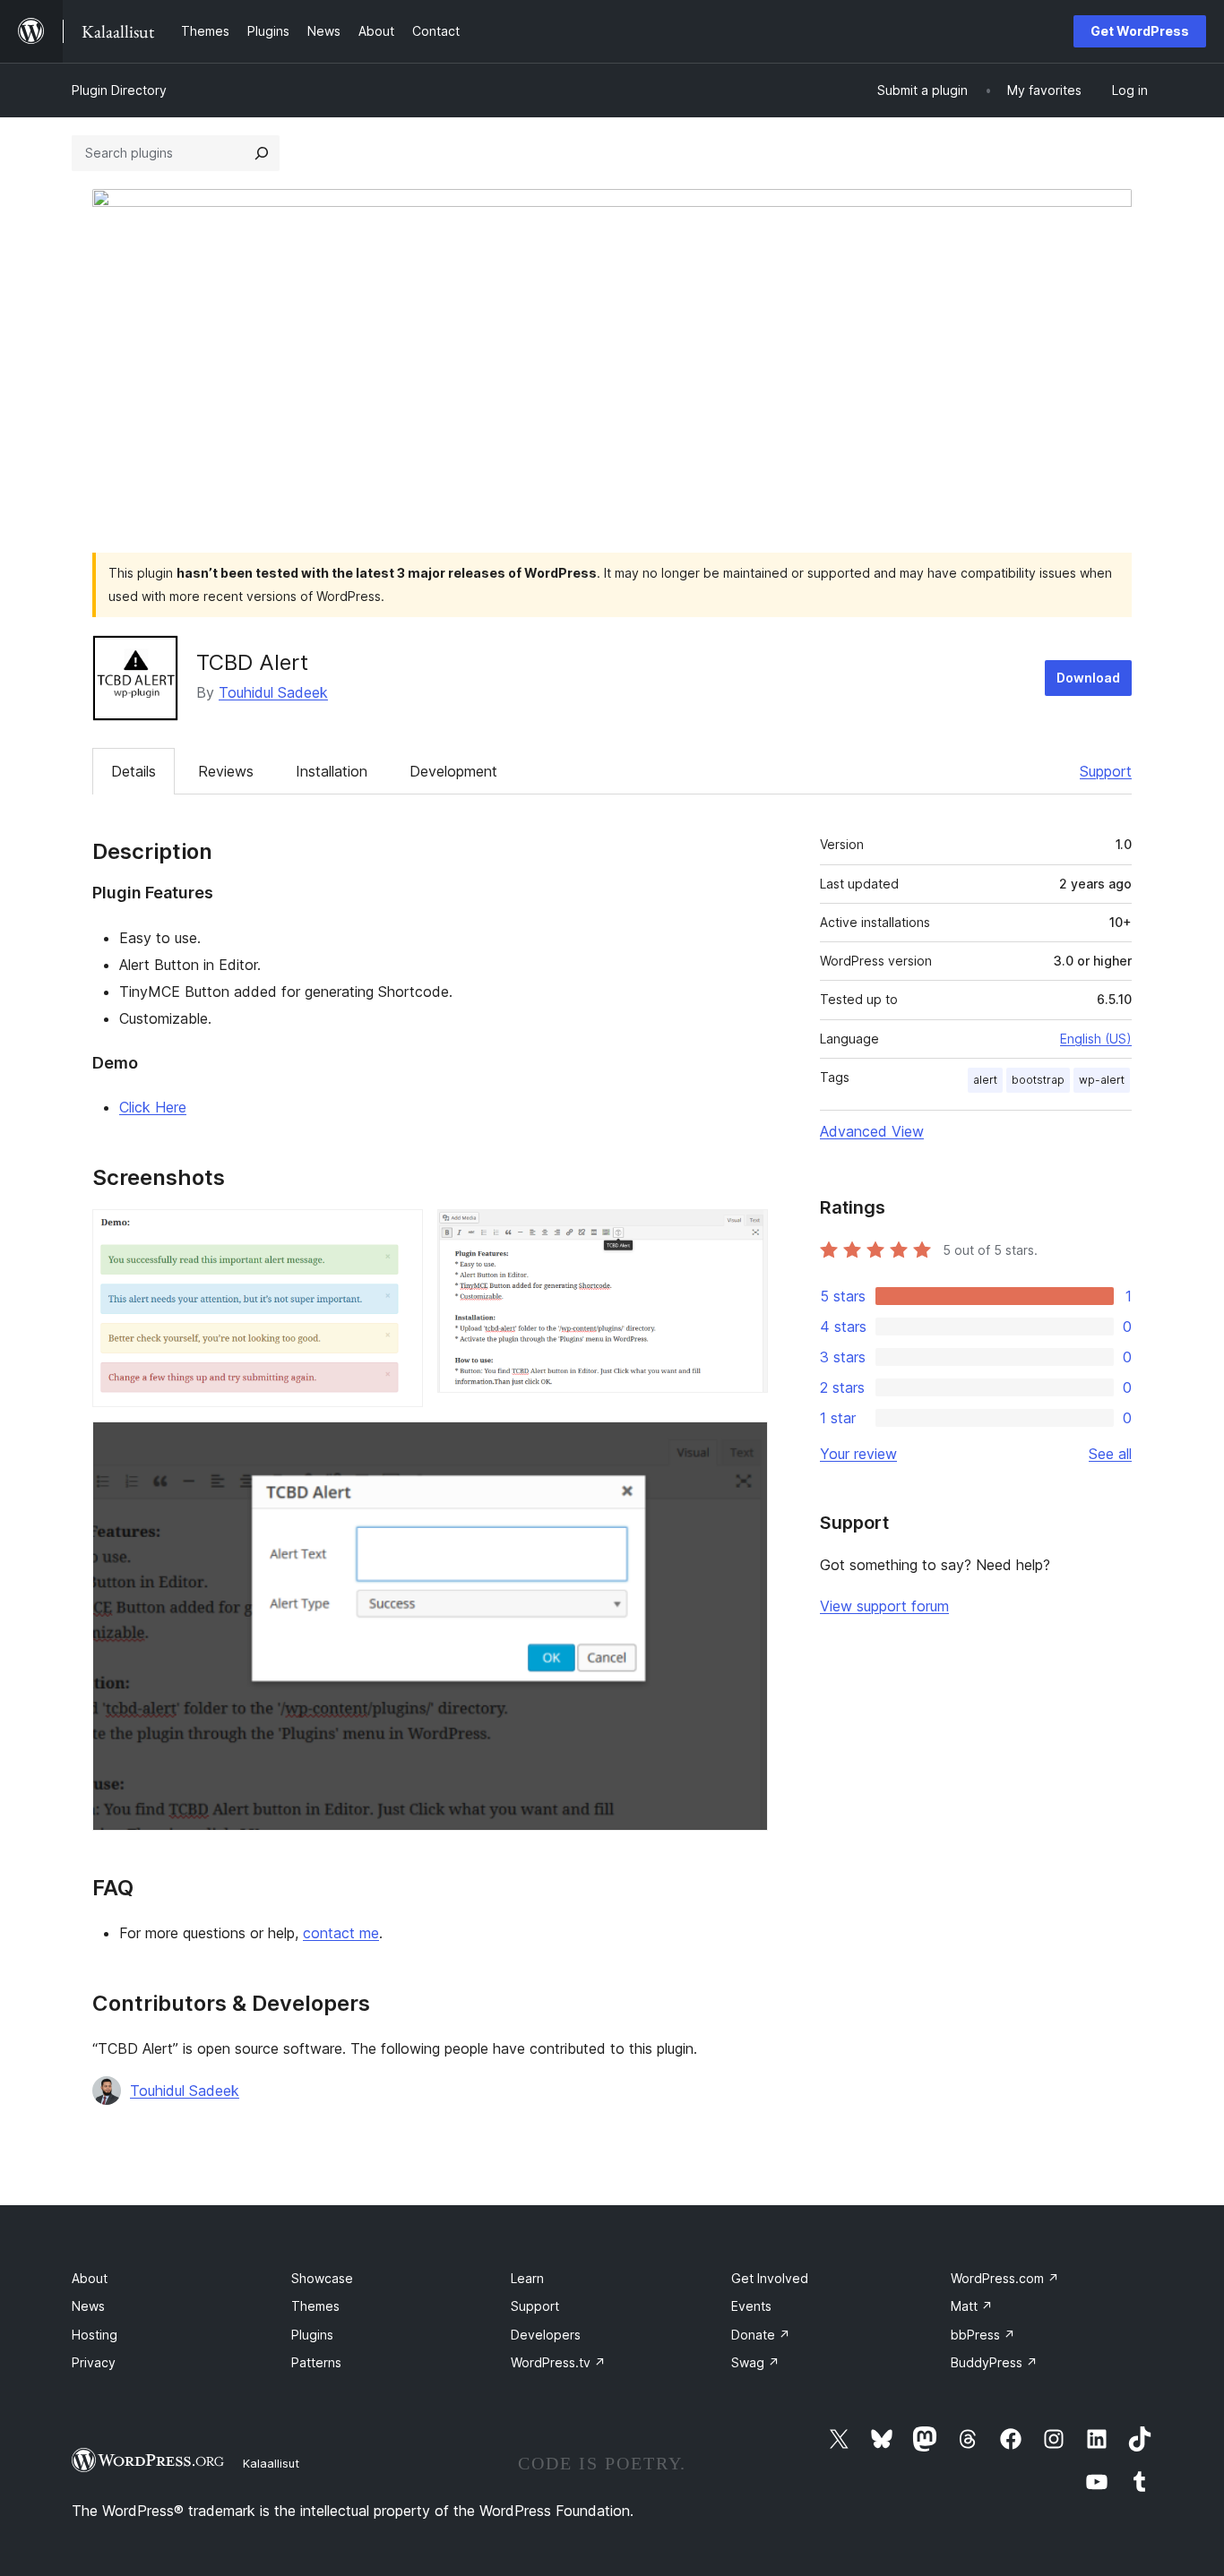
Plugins (312, 2335)
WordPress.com (1005, 2278)
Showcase (322, 2278)
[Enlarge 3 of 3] (744, 1446)
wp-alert (1102, 1080)
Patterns (316, 2362)
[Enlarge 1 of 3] (399, 1233)
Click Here (153, 1107)
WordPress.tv (558, 2362)
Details (134, 771)
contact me (341, 1933)
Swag (755, 2362)
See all (1110, 1454)
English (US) (1096, 1039)
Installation (332, 771)
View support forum (884, 1606)
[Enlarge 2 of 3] (744, 1233)
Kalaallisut (271, 2463)
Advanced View (872, 1131)
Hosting (95, 2335)
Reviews (226, 771)
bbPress (983, 2335)
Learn (527, 2278)
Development (453, 771)
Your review (858, 1454)
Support (1106, 771)
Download (1088, 678)
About (90, 2278)
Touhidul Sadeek (273, 692)
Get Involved (770, 2278)
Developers (546, 2335)
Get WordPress (1140, 31)
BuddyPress (994, 2362)
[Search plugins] (262, 153)
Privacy (94, 2362)
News (88, 2306)
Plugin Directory (119, 90)
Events (751, 2306)
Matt (972, 2306)
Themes (315, 2306)
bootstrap (1038, 1080)
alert (985, 1080)
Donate (761, 2335)
